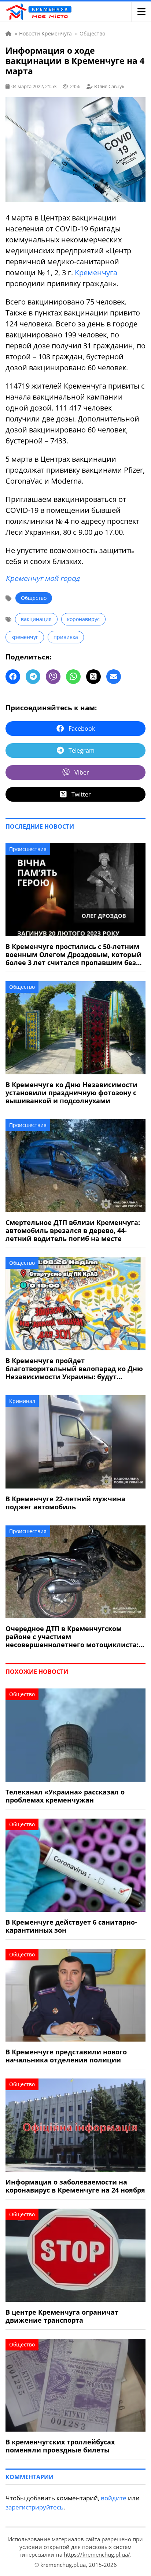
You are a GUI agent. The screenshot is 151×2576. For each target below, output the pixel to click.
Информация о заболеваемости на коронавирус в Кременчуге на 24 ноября (75, 2186)
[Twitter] (93, 677)
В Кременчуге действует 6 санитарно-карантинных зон (71, 1926)
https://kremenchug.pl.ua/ (97, 2554)
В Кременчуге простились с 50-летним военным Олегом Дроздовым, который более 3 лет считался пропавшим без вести (73, 954)
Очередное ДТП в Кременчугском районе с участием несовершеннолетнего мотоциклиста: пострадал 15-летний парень (72, 1637)
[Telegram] (33, 677)
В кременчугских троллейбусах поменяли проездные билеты (60, 2446)
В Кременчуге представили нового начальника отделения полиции (66, 2056)
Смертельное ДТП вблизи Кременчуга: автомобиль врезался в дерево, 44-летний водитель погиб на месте (73, 1230)
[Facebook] (13, 677)
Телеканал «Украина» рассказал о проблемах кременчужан (65, 1796)
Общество (34, 598)
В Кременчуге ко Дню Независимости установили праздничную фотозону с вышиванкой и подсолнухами (71, 1093)
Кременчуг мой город (43, 578)
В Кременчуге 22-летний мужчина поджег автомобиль (65, 1503)
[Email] (114, 677)
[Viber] (53, 677)
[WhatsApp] (73, 677)
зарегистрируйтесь (34, 2507)
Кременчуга (96, 273)
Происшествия (28, 849)
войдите (114, 2498)
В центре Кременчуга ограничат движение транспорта (62, 2316)
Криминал (22, 1401)
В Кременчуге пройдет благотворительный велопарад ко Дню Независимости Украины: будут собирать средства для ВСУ (74, 1369)
